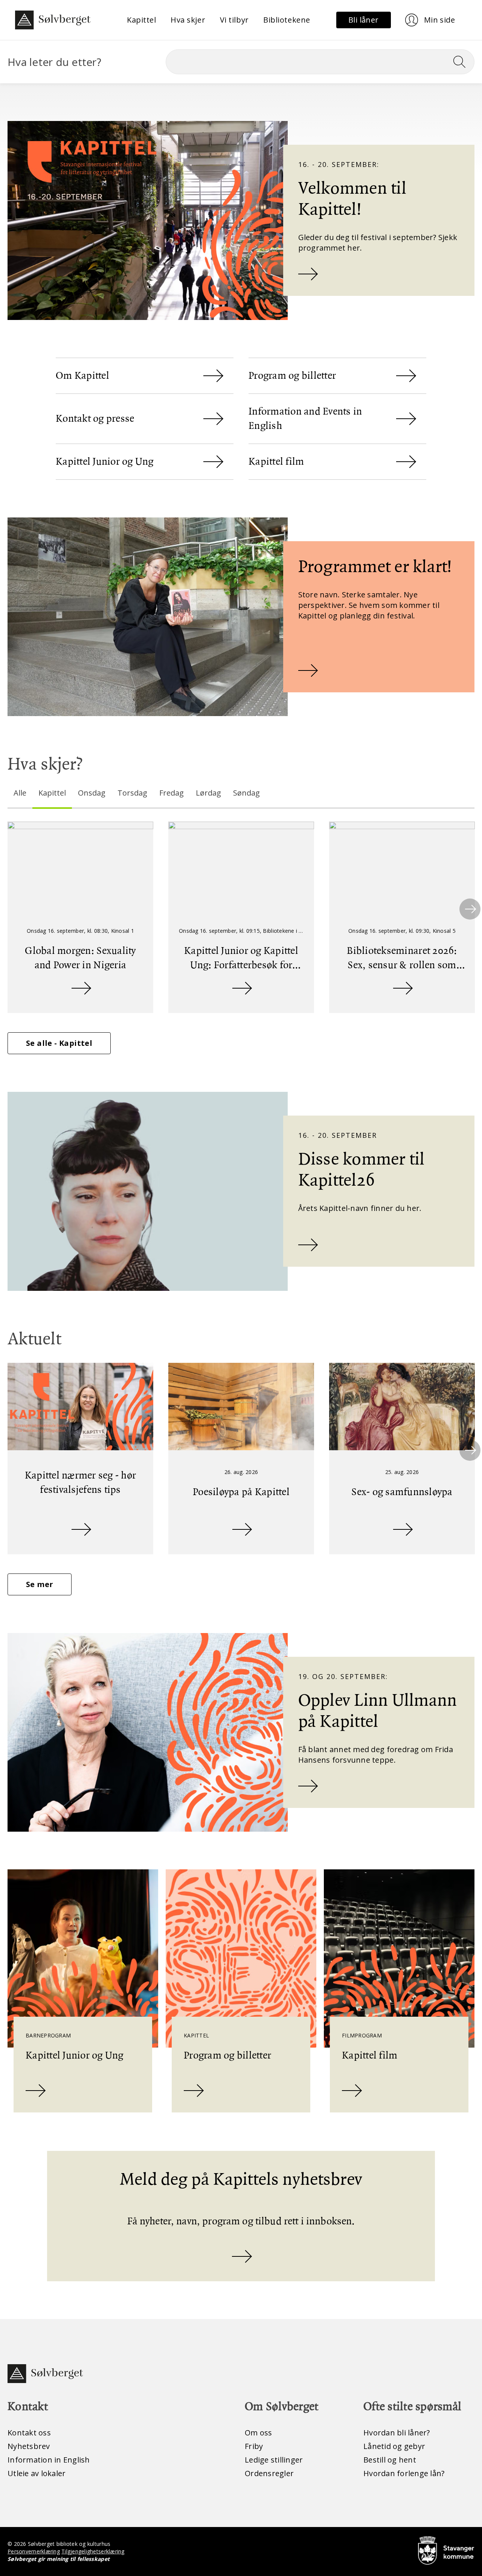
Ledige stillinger (274, 2460)
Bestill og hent (390, 2460)
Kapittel (52, 793)
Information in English (49, 2460)
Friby (254, 2446)
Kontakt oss (29, 2433)
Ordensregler (269, 2473)
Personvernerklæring (34, 2551)
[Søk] (462, 62)
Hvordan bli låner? (397, 2433)
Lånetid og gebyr (394, 2446)
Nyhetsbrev (29, 2446)
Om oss (259, 2433)
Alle (20, 793)
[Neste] (470, 909)
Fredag (172, 793)
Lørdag (208, 793)
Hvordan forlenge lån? (404, 2473)
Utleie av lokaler (37, 2473)
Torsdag (132, 793)
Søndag (246, 793)
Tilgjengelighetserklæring (93, 2551)
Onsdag (92, 793)
